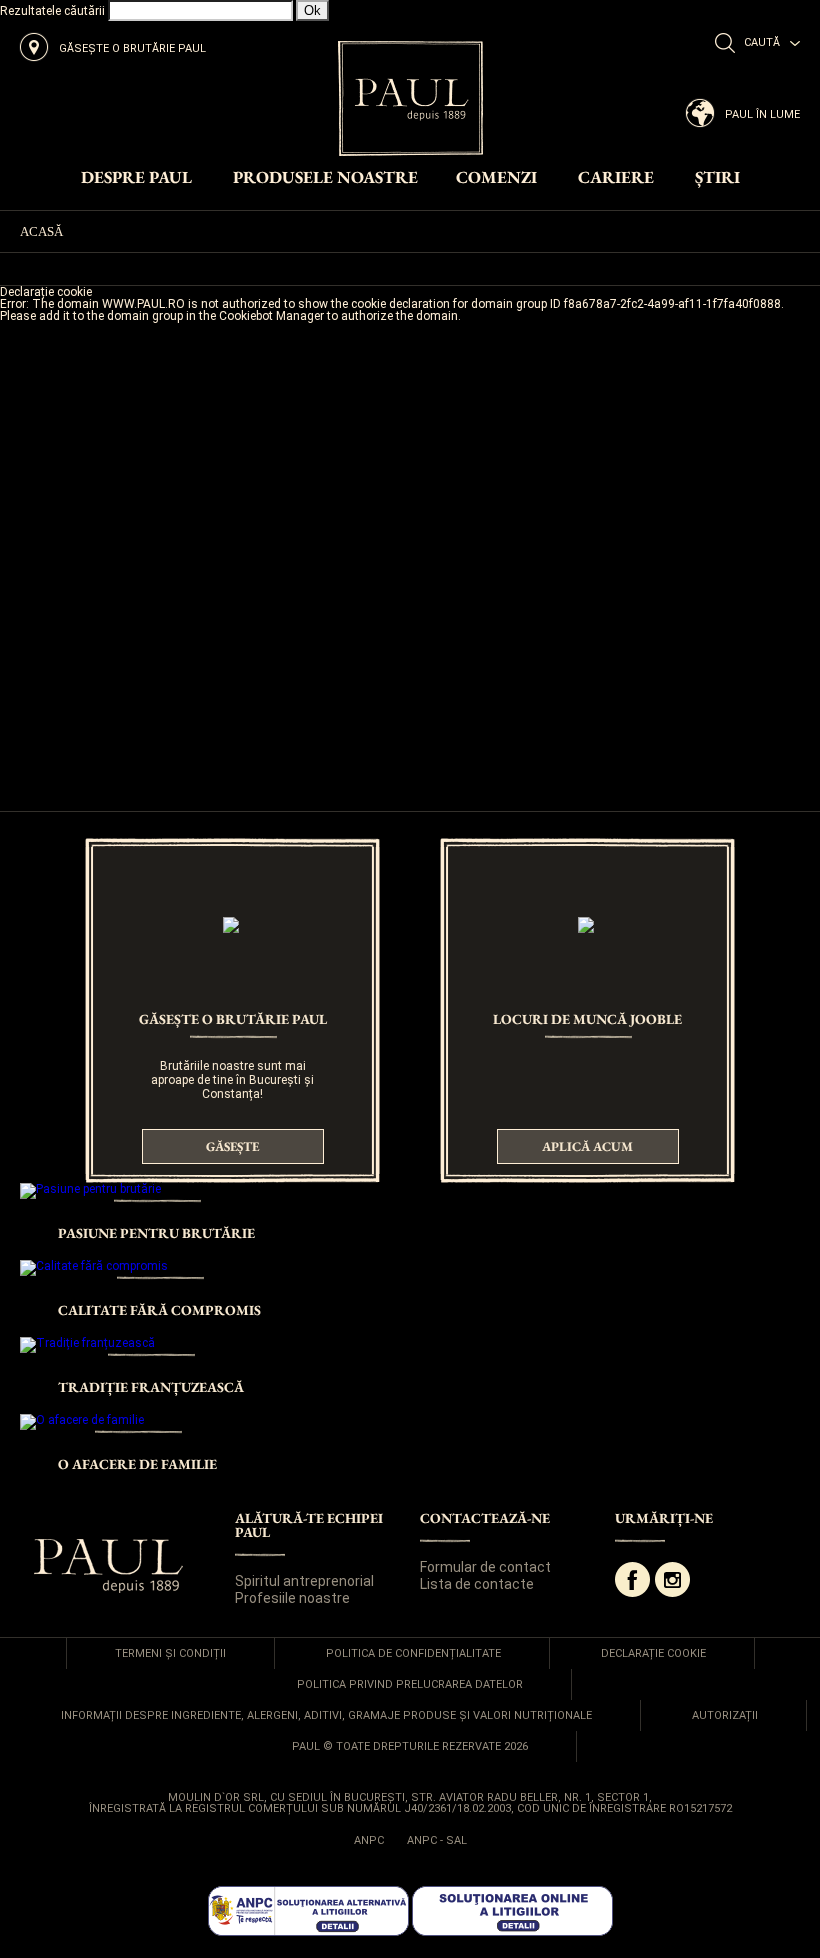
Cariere (616, 178)
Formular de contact (485, 1567)
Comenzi (496, 178)
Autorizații (725, 1715)
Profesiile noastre (292, 1598)
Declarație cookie (653, 1653)
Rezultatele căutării (52, 11)
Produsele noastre (325, 178)
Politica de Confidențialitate (413, 1653)
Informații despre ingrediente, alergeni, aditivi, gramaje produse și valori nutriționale (326, 1715)
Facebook (632, 1579)
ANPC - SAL (437, 1840)
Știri (717, 178)
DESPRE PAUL (136, 178)
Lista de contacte (477, 1584)
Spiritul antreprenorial (304, 1581)
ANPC (369, 1840)
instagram (672, 1579)
